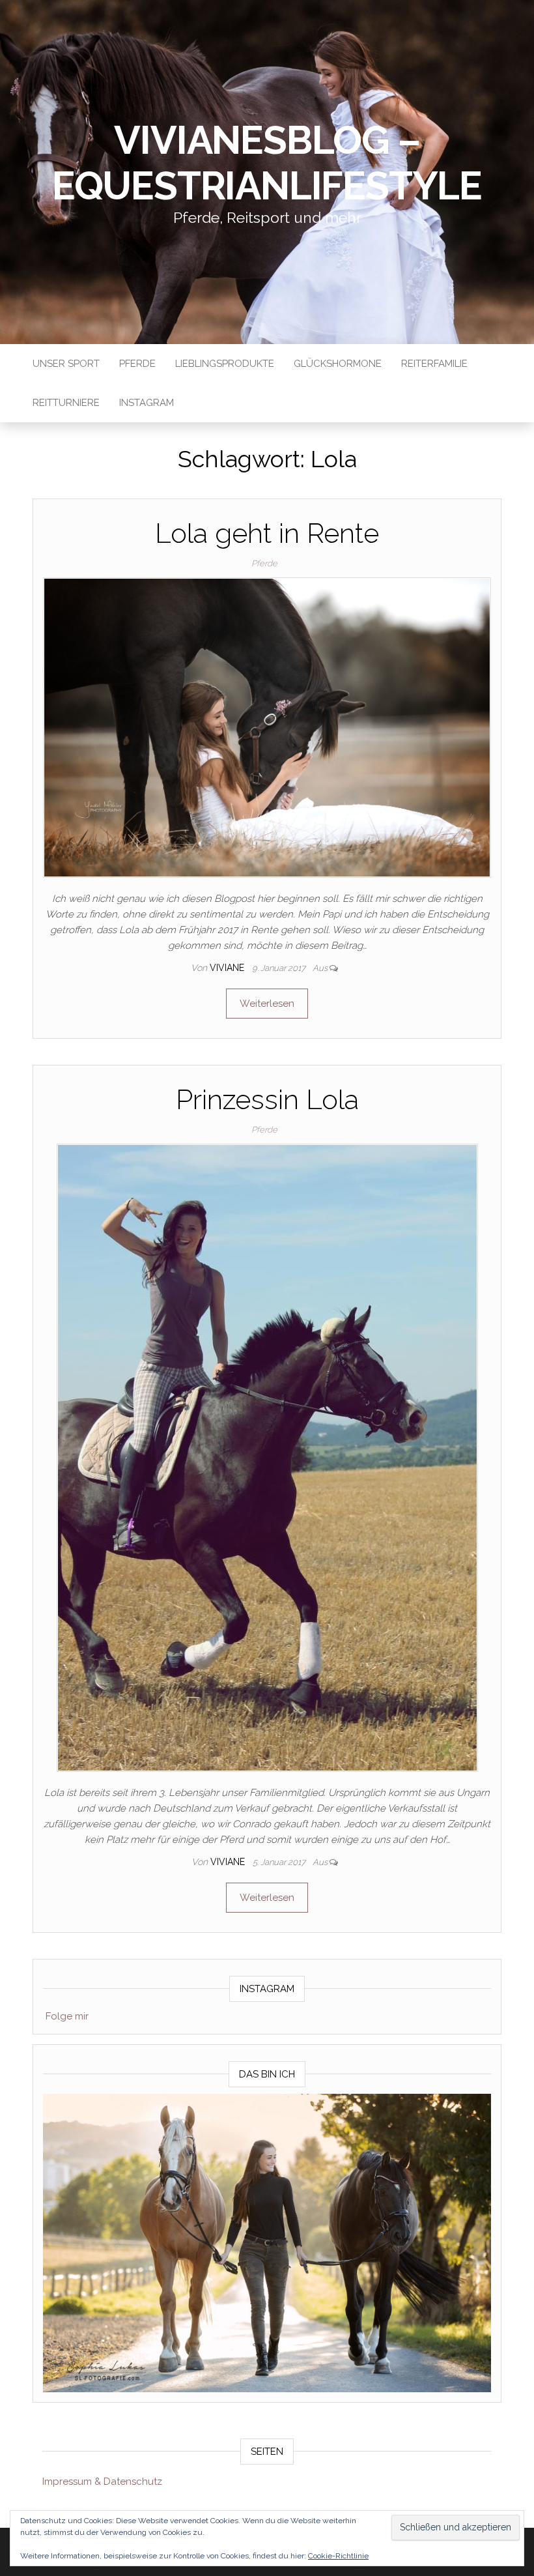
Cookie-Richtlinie (338, 2556)
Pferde (137, 364)
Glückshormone (338, 364)
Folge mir (67, 2016)
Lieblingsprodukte (225, 364)
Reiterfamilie (434, 364)
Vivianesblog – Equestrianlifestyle (267, 163)
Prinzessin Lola (267, 1100)
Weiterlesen (267, 1004)
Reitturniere (66, 403)
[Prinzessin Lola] (267, 1457)
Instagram (147, 403)
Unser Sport (66, 364)
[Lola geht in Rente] (267, 727)
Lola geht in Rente (267, 533)
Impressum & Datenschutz (102, 2482)
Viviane (228, 968)
